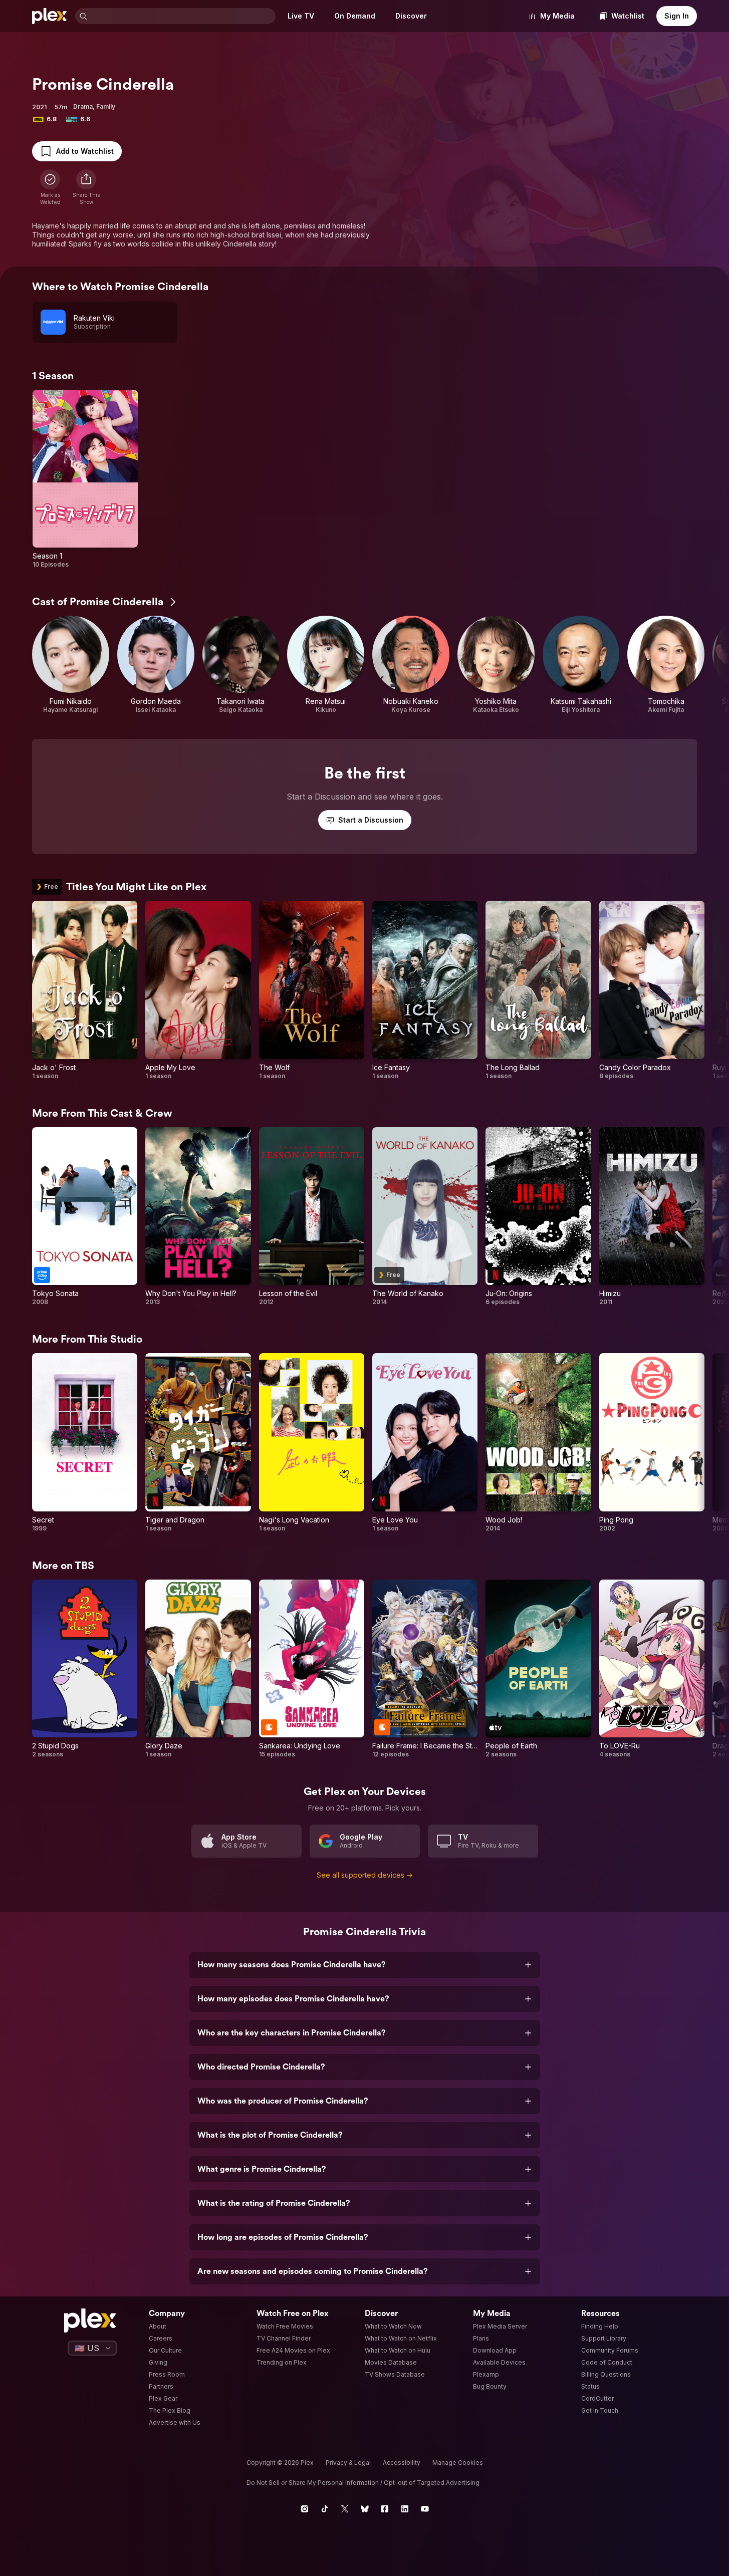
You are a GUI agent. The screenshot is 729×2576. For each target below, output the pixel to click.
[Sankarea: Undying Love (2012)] (312, 1669)
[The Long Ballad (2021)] (538, 990)
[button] (86, 187)
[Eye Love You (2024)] (425, 1443)
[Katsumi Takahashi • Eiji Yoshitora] (581, 665)
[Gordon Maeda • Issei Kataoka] (156, 665)
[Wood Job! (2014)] (538, 1443)
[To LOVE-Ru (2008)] (652, 1669)
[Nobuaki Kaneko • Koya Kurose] (411, 665)
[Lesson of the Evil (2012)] (312, 1217)
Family (106, 106)
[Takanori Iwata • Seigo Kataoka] (241, 665)
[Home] (50, 16)
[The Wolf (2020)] (312, 990)
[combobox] (182, 16)
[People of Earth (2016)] (538, 1669)
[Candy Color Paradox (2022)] (652, 990)
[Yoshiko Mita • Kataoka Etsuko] (496, 665)
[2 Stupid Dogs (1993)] (85, 1669)
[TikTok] (325, 2509)
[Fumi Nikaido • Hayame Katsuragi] (71, 665)
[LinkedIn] (405, 2509)
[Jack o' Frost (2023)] (85, 990)
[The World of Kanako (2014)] (425, 1217)
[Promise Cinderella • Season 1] (85, 479)
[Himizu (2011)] (652, 1217)
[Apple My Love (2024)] (198, 990)
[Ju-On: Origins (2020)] (538, 1217)
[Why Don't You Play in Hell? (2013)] (198, 1217)
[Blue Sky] (365, 2509)
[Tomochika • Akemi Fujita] (666, 665)
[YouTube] (425, 2509)
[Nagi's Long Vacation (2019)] (312, 1443)
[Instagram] (305, 2509)
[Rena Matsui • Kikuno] (326, 665)
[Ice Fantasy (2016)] (425, 990)
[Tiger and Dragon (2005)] (198, 1443)
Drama (83, 106)
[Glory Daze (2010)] (198, 1669)
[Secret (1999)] (85, 1443)
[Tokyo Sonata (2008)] (85, 1217)
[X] (345, 2509)
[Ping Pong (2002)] (652, 1443)
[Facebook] (385, 2509)
